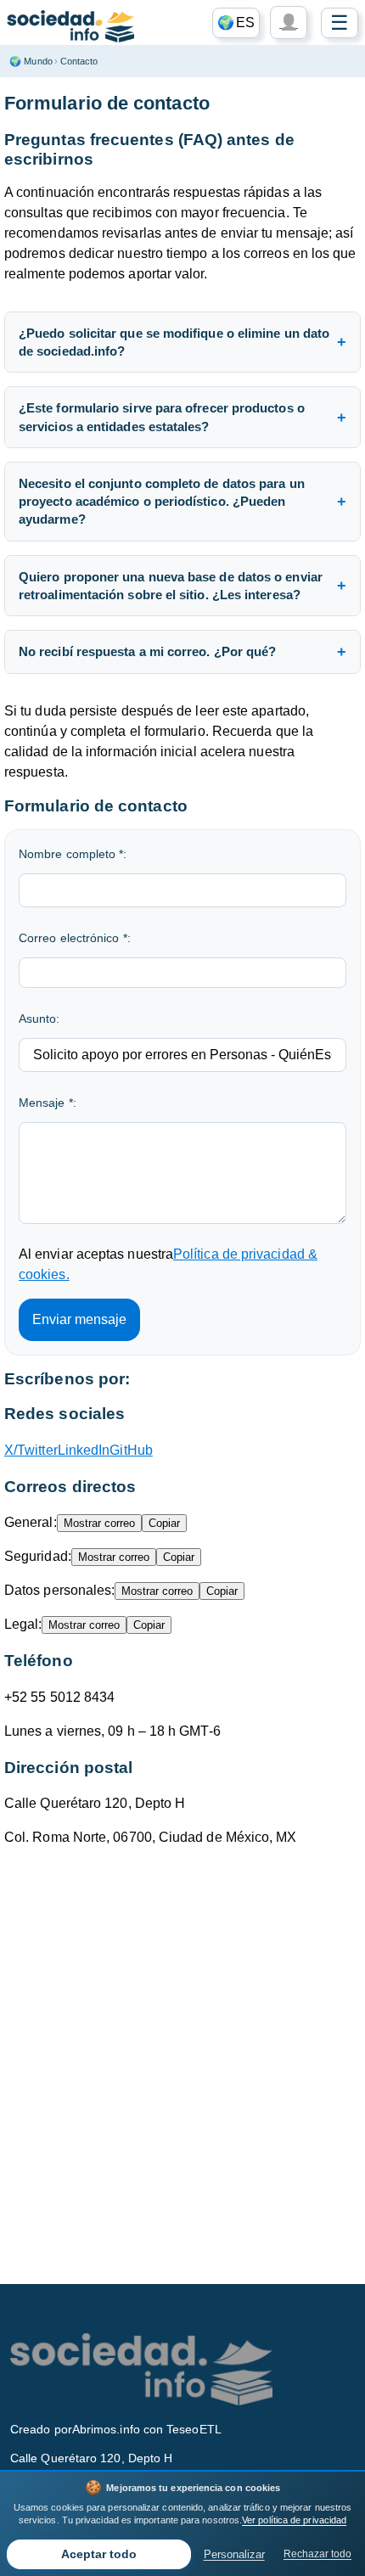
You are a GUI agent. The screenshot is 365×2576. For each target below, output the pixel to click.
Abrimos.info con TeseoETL (147, 2429)
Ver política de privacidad (294, 2520)
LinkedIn (84, 1450)
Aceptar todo (99, 2554)
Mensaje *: (48, 1103)
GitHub (131, 1450)
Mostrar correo (99, 1523)
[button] (236, 23)
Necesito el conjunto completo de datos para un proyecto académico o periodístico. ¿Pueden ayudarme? (162, 502)
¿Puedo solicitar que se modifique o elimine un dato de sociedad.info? (174, 342)
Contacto (79, 61)
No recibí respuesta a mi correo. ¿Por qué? (147, 651)
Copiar (164, 1523)
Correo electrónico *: (75, 938)
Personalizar (234, 2554)
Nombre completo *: (73, 854)
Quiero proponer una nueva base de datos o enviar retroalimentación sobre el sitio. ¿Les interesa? (171, 586)
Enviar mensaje (79, 1319)
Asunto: (39, 1019)
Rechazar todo (317, 2554)
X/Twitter (31, 1450)
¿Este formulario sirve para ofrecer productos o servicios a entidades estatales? (162, 417)
